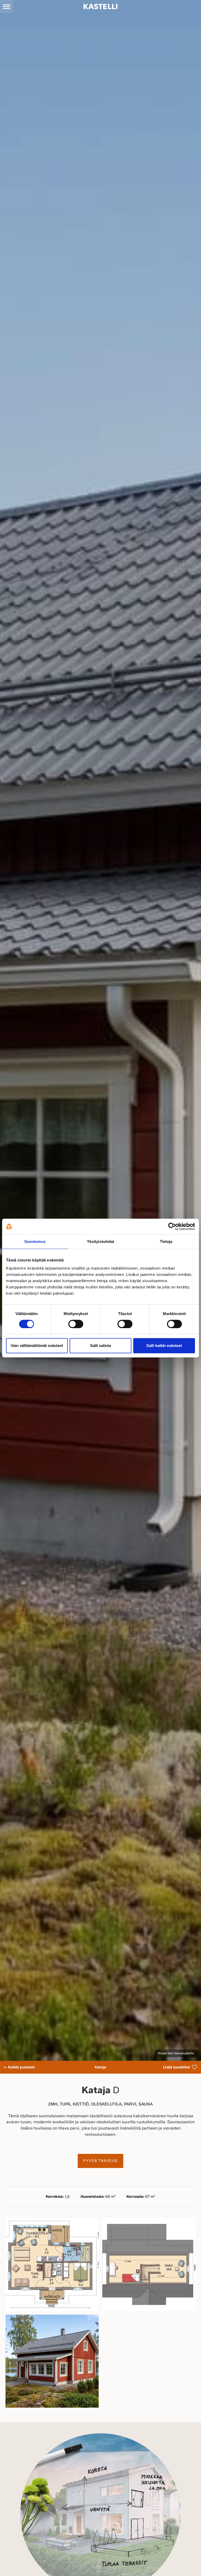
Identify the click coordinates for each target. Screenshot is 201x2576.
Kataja (100, 2067)
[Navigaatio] (7, 7)
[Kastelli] (100, 7)
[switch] (76, 1324)
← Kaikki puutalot (19, 2067)
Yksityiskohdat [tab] (100, 1241)
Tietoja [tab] (166, 1241)
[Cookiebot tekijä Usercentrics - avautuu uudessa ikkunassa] (172, 1226)
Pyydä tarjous (100, 2161)
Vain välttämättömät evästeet (37, 1346)
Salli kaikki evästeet (164, 1346)
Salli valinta (100, 1346)
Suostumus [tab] (35, 1241)
